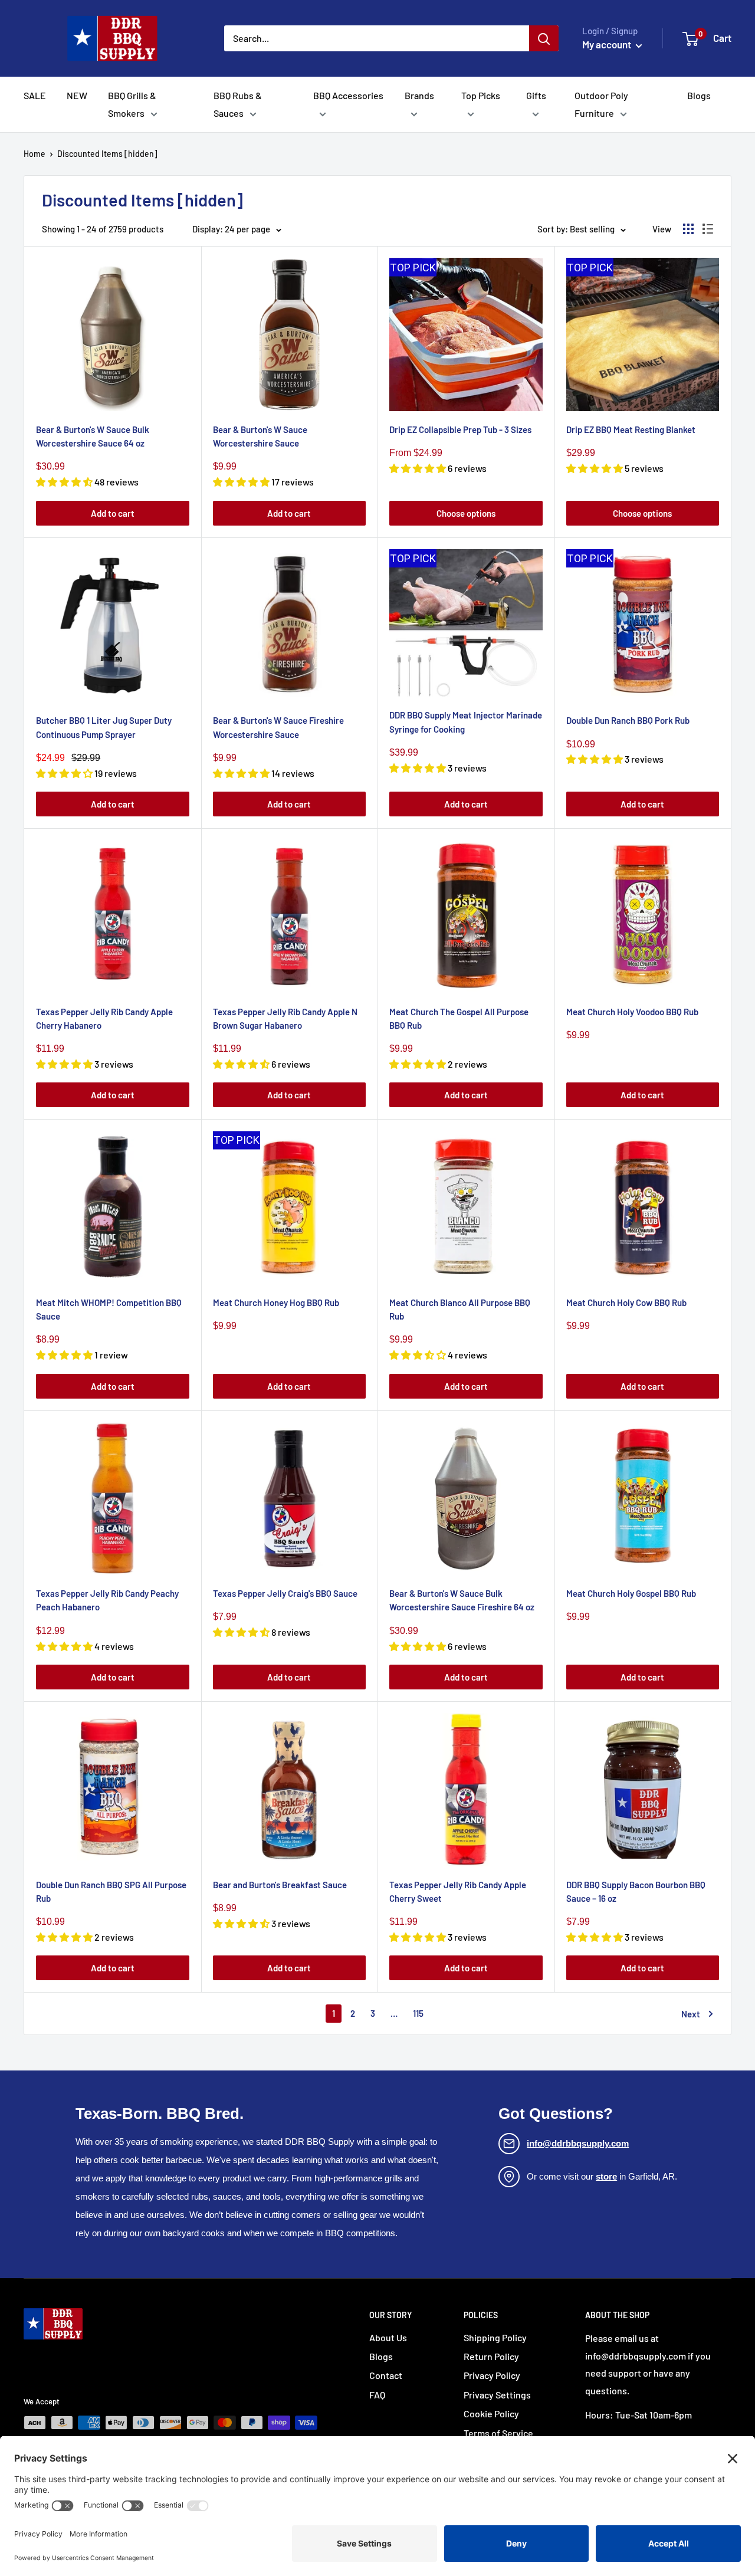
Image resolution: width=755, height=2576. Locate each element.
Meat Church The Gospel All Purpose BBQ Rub (459, 1018)
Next (691, 2014)
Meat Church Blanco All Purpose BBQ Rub (460, 1309)
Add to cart (113, 513)
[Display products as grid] (688, 229)
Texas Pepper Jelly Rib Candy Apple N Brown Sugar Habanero (285, 1018)
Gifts (536, 95)
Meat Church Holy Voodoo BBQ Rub (632, 1012)
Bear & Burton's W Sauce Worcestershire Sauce (260, 436)
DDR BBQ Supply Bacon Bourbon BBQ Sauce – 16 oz (636, 1891)
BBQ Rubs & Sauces (238, 104)
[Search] (544, 38)
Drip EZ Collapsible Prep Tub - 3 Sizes (460, 429)
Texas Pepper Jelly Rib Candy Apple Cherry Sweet (458, 1891)
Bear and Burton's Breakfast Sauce (280, 1885)
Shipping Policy (495, 2337)
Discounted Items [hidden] (107, 154)
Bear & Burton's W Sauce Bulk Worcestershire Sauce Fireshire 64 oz (462, 1600)
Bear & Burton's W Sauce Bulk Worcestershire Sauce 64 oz (93, 436)
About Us (388, 2337)
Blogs (699, 95)
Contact (386, 2375)
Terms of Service (498, 2433)
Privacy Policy (492, 2375)
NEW (77, 95)
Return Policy (491, 2356)
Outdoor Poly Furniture (601, 104)
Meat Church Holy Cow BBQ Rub (626, 1302)
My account (608, 44)
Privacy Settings (497, 2395)
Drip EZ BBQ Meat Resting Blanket (631, 429)
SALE (35, 95)
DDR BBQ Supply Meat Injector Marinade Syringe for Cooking (466, 722)
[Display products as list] (708, 229)
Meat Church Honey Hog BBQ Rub (276, 1302)
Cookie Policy (491, 2413)
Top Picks (481, 95)
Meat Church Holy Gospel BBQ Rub (631, 1593)
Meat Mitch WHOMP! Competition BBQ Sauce (109, 1309)
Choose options (466, 513)
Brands (419, 95)
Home (35, 154)
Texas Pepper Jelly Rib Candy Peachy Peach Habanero (107, 1600)
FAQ (377, 2395)
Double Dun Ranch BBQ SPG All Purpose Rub (111, 1891)
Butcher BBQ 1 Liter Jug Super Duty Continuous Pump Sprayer (104, 727)
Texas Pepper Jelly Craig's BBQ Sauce (285, 1593)
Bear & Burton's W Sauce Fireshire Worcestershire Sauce (278, 727)
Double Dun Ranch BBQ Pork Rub (628, 720)
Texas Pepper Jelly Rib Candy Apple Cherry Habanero (104, 1018)
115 (418, 2013)
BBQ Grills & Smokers (132, 104)
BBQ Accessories (348, 95)
